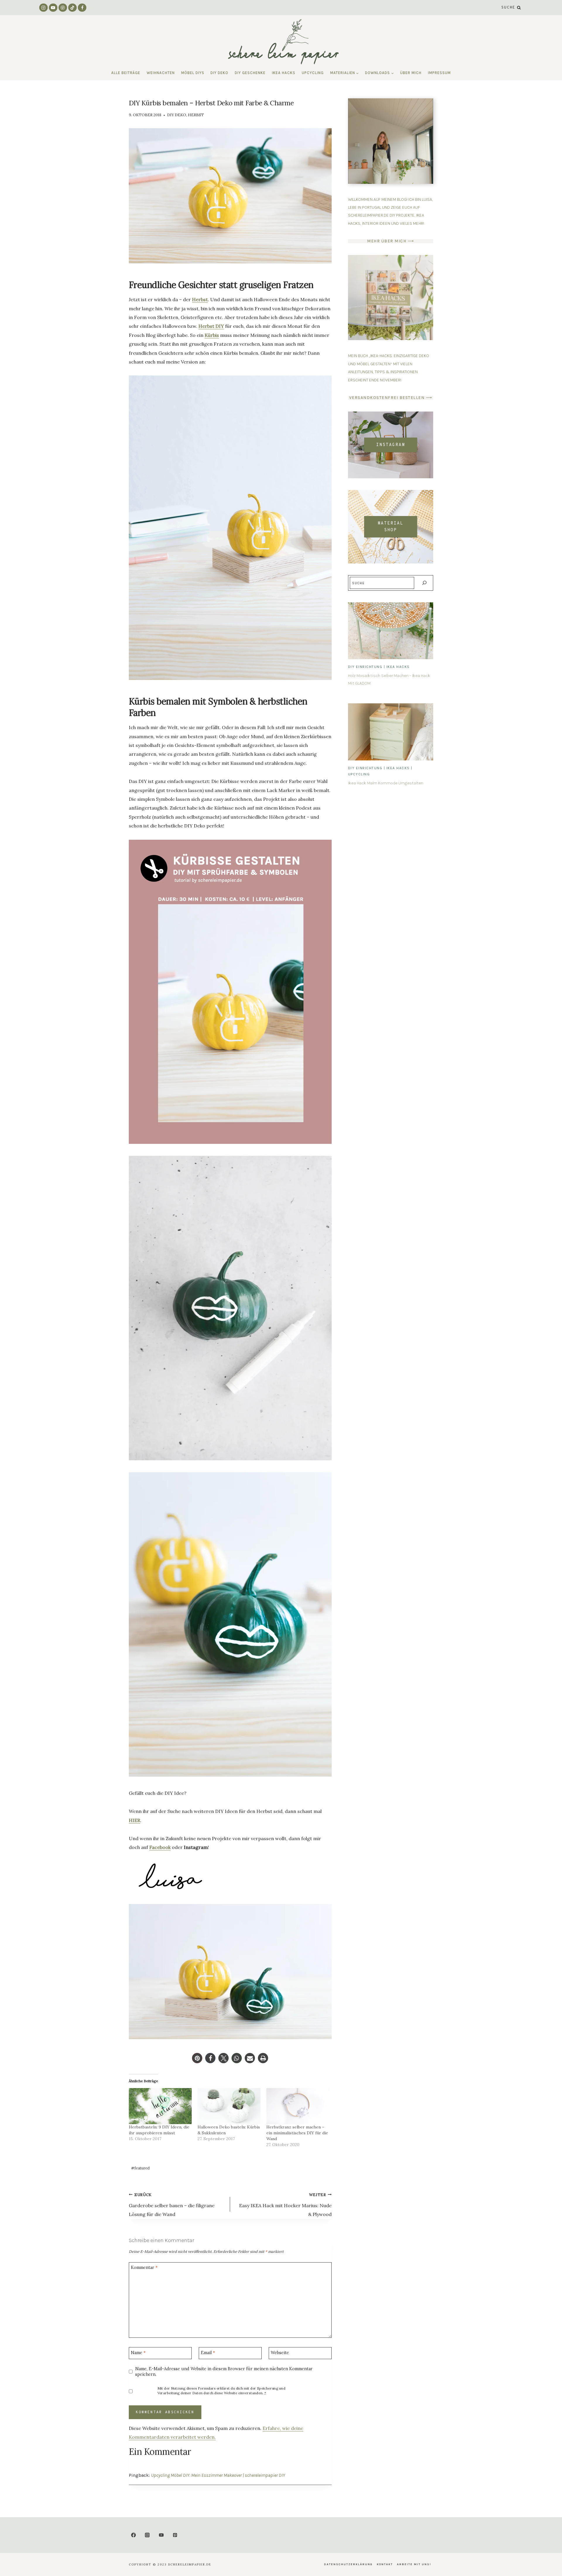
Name (138, 2353)
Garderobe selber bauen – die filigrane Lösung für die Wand (172, 2205)
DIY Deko (219, 73)
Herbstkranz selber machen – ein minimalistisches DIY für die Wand (297, 2133)
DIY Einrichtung (365, 667)
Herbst (196, 115)
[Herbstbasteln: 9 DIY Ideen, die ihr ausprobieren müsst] (160, 2106)
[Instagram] (43, 8)
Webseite (280, 2353)
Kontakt (385, 2564)
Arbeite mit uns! (414, 2564)
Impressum (439, 73)
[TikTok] (72, 8)
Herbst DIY (211, 326)
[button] (197, 2058)
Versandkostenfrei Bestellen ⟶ (391, 398)
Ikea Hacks (284, 73)
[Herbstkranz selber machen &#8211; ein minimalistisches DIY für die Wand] (298, 2106)
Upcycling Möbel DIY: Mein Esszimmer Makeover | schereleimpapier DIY (218, 2475)
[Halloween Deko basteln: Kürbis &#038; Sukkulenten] (229, 2106)
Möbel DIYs (193, 73)
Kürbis (212, 335)
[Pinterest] (63, 8)
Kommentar (144, 2268)
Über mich (411, 73)
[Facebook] (82, 8)
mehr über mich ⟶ (390, 241)
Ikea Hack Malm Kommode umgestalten (386, 783)
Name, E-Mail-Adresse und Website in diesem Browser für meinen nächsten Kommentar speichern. (224, 2372)
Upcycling (313, 73)
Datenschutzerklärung (348, 2564)
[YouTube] (53, 8)
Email (208, 2353)
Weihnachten (161, 73)
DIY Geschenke (250, 73)
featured (140, 2168)
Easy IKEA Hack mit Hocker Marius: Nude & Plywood (285, 2205)
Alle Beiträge (126, 73)
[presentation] (391, 631)
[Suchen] (424, 583)
